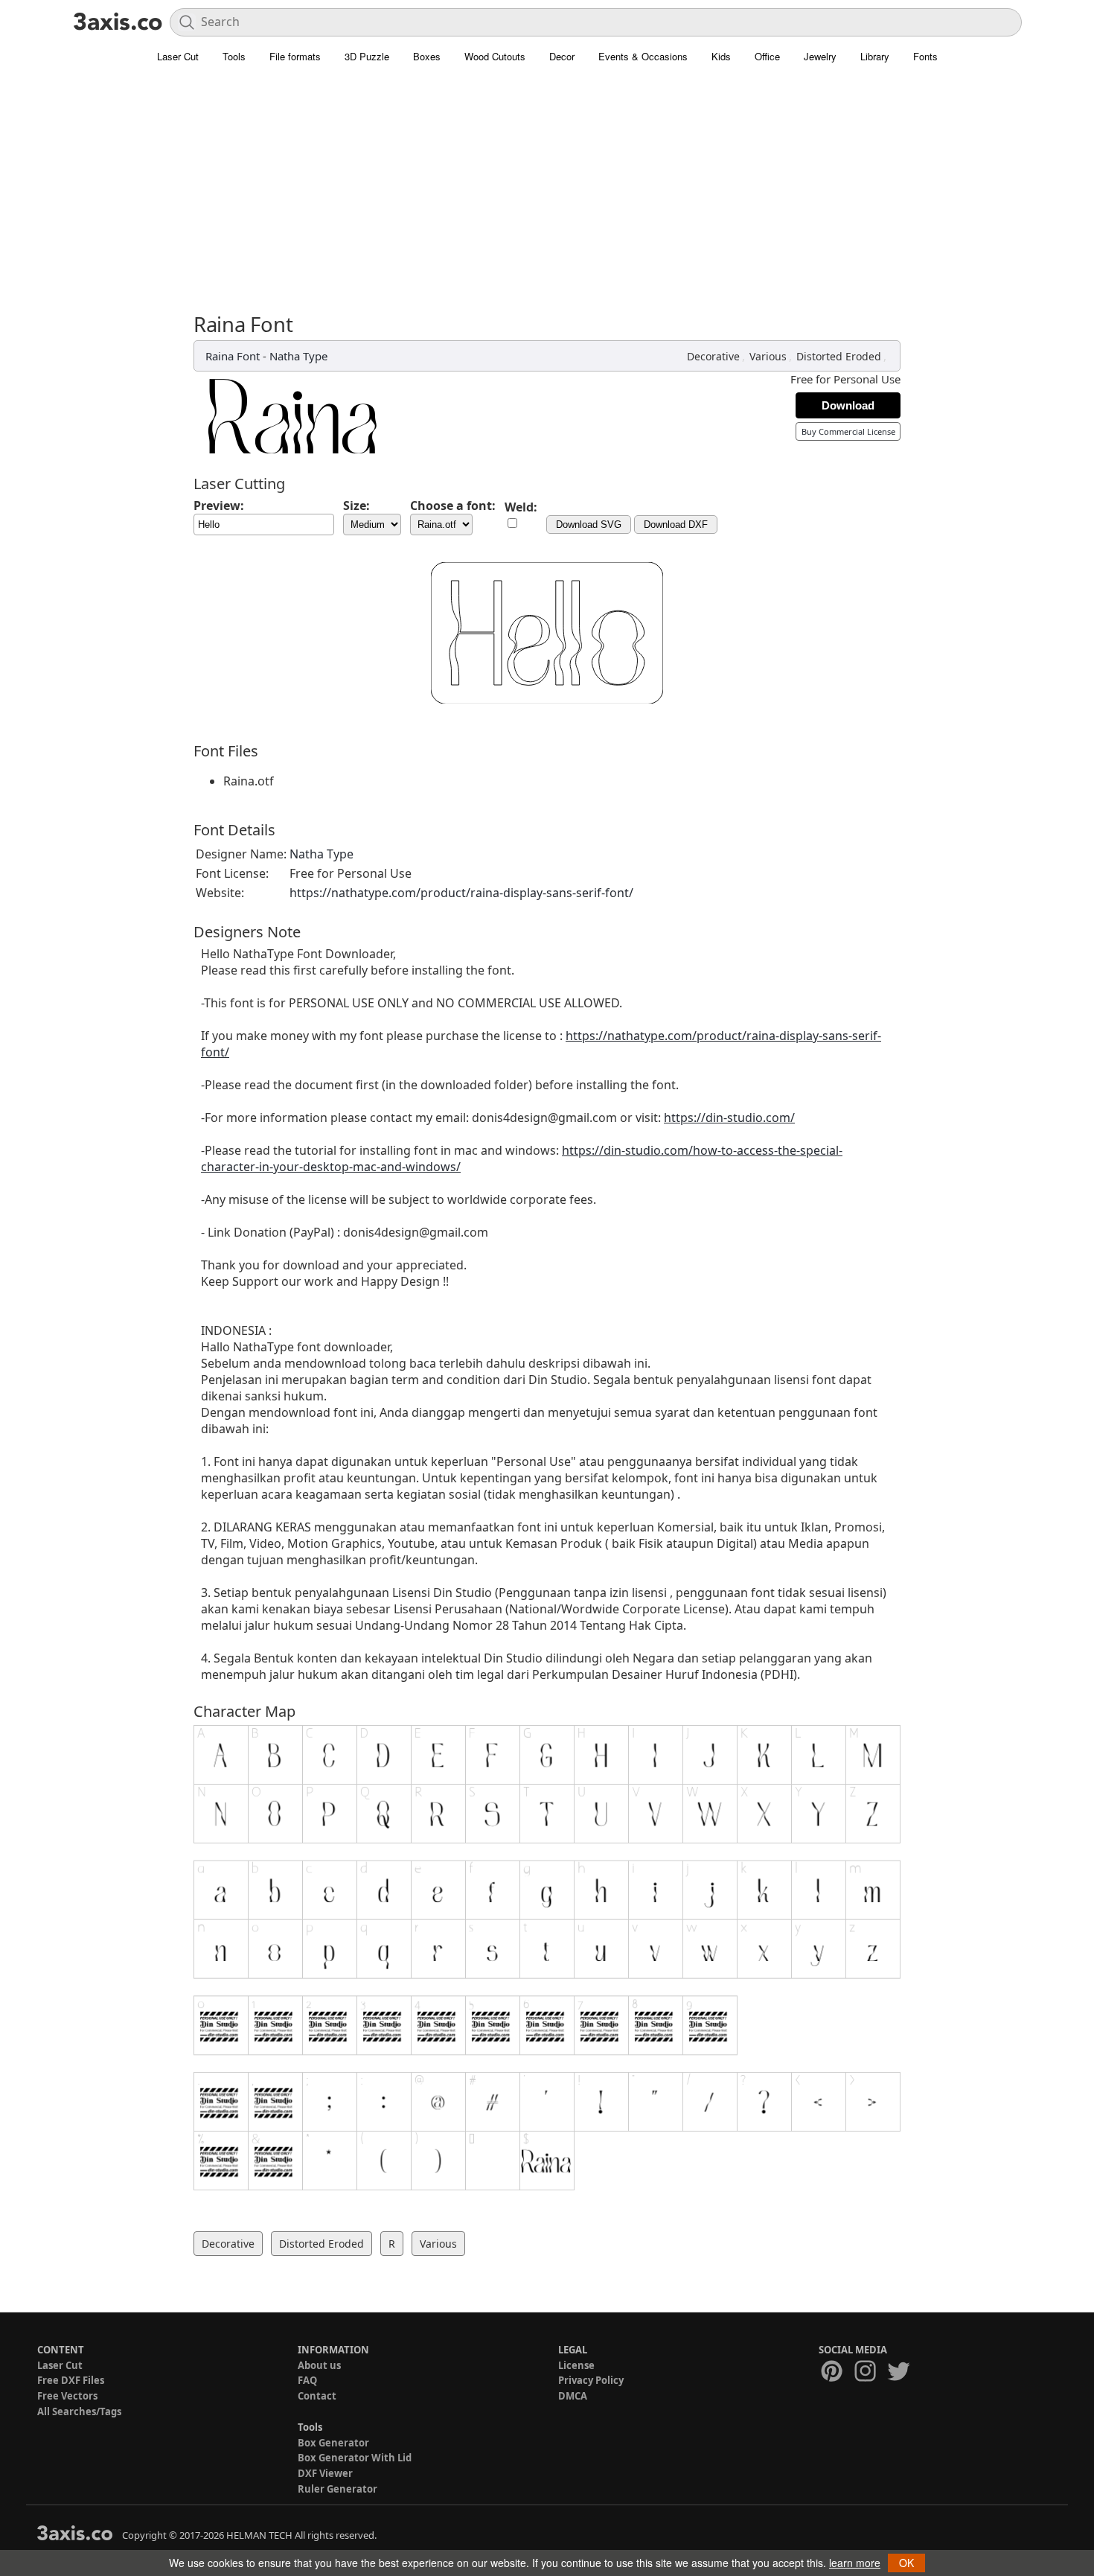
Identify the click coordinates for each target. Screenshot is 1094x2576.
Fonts (925, 56)
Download (848, 405)
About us (319, 2365)
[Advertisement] (547, 182)
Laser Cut (178, 56)
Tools (234, 56)
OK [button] (906, 2563)
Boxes (427, 56)
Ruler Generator (338, 2489)
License (576, 2365)
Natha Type (298, 356)
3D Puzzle (367, 56)
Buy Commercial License (848, 431)
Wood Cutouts (495, 56)
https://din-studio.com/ (729, 1118)
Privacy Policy (591, 2380)
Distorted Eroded (839, 356)
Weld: (521, 507)
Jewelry (820, 56)
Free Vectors (67, 2396)
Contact (317, 2396)
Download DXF (676, 525)
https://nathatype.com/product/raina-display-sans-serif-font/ (461, 893)
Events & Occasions (643, 56)
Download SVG (589, 525)
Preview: (219, 506)
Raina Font (233, 356)
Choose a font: (453, 506)
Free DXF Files (71, 2380)
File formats (295, 56)
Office (767, 56)
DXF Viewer (325, 2473)
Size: (356, 506)
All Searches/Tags (79, 2411)
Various (768, 356)
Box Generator (333, 2443)
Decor (562, 56)
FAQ (307, 2380)
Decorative (713, 356)
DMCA (573, 2396)
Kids (721, 56)
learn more (855, 2563)
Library (875, 56)
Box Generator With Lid (355, 2458)
